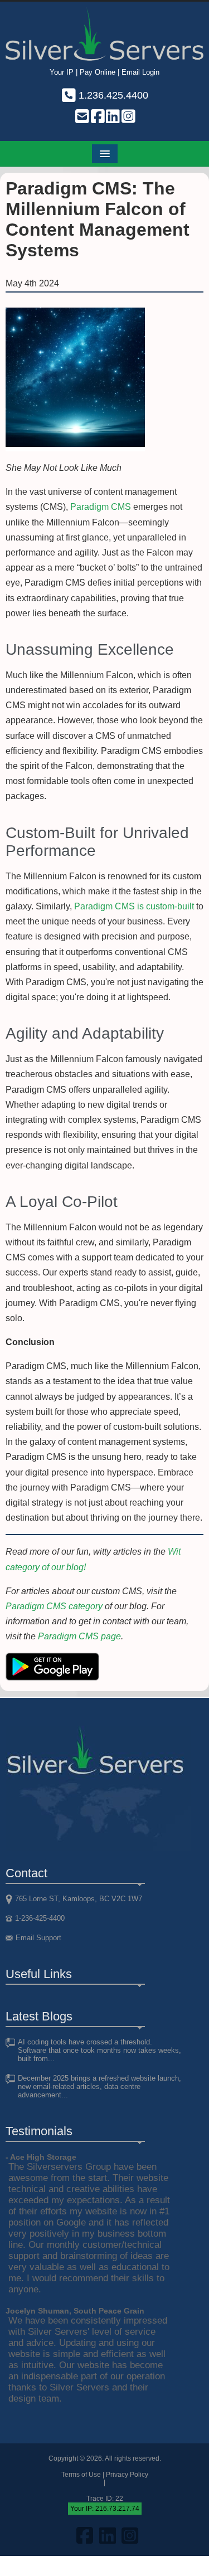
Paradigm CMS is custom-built (134, 906)
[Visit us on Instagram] (128, 118)
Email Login (140, 72)
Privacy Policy (127, 2475)
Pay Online (98, 72)
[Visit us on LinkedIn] (113, 118)
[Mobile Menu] (105, 154)
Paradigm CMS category (54, 1606)
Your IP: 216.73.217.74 (105, 2509)
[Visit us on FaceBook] (97, 118)
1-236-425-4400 (40, 1918)
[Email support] (81, 118)
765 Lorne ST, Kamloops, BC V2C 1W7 (79, 1899)
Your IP (62, 72)
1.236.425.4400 (112, 95)
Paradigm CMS (101, 507)
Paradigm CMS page (79, 1636)
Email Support (38, 1938)
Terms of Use (81, 2475)
